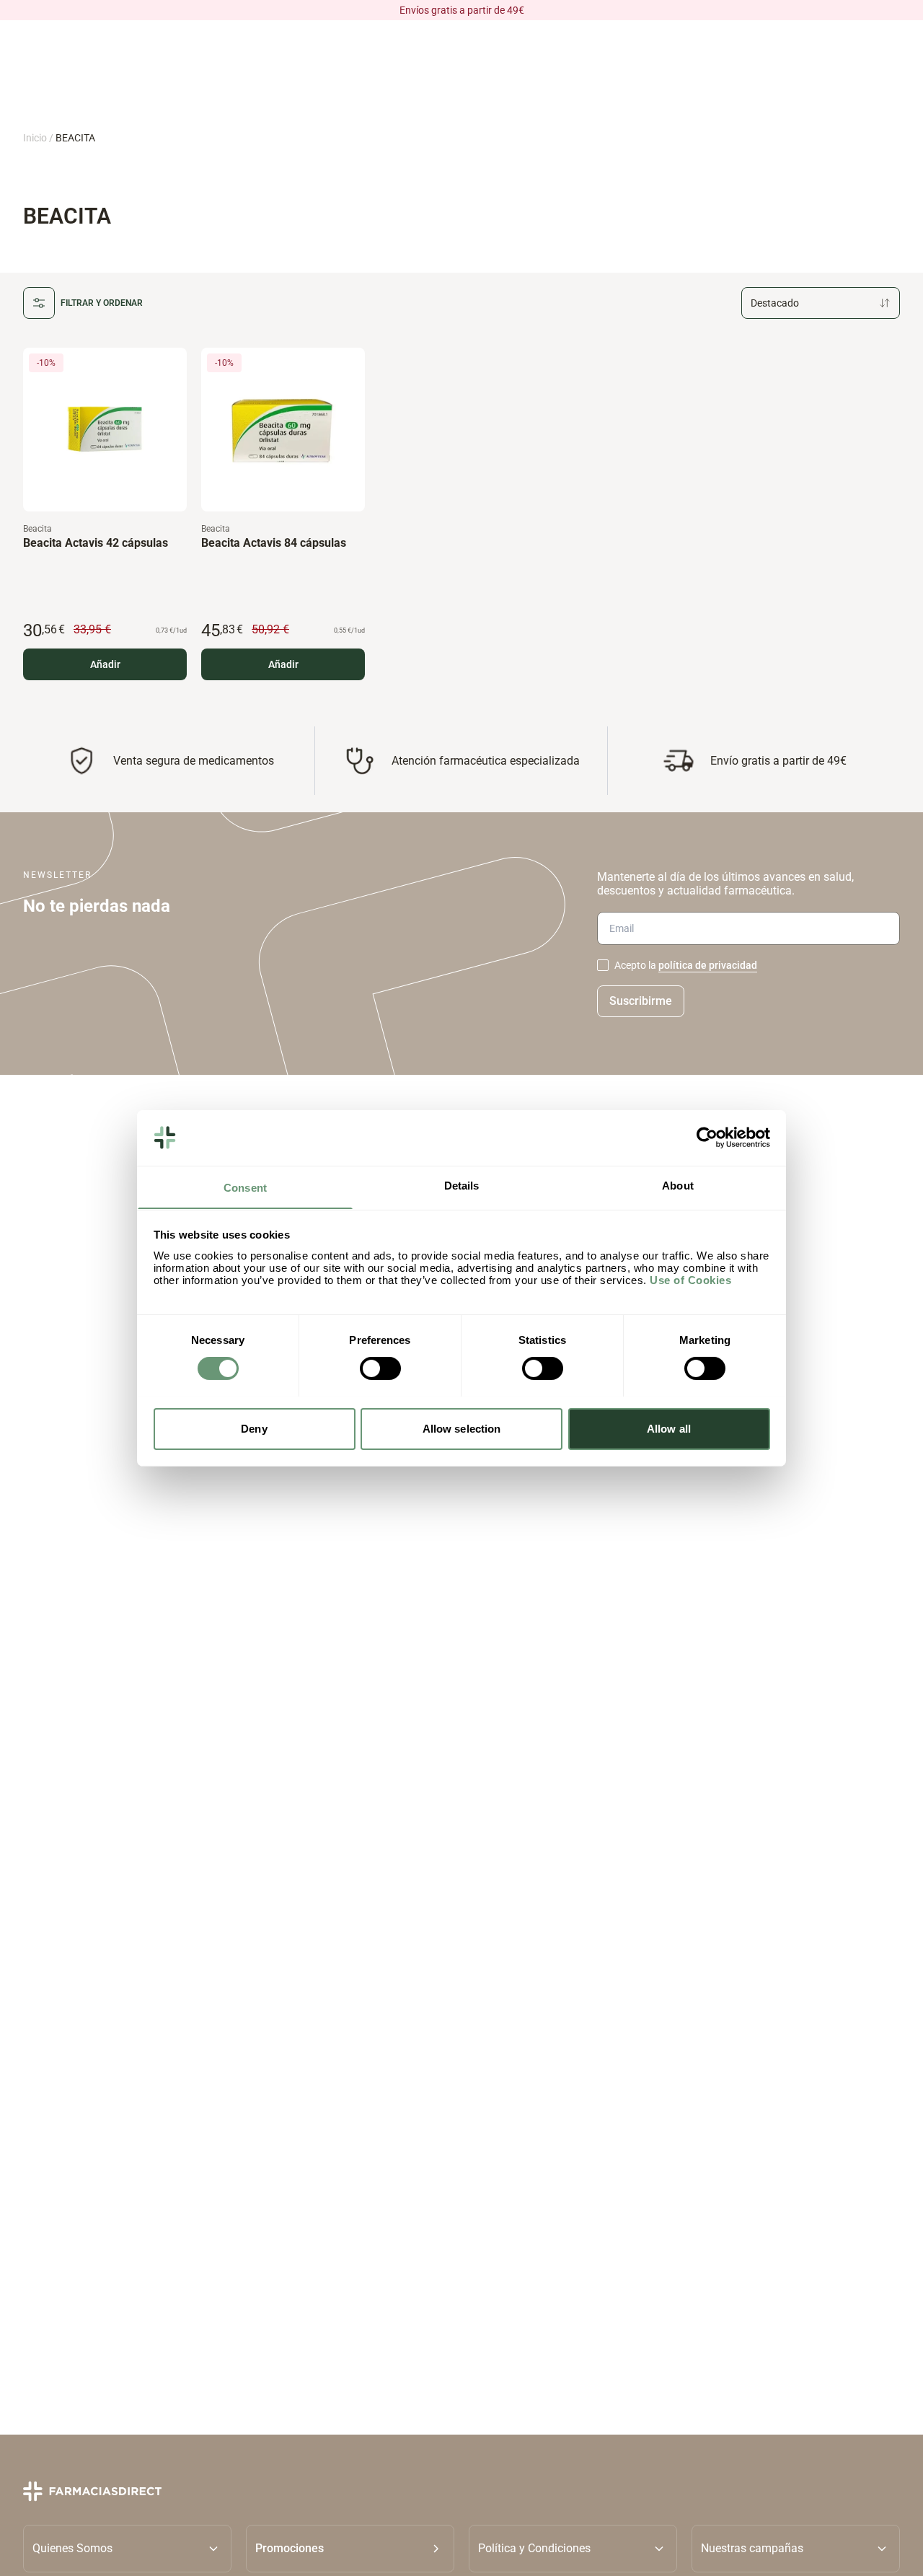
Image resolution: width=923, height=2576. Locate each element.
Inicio (35, 138)
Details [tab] (462, 1185)
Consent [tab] (245, 1187)
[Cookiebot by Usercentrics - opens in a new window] (707, 1138)
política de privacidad (708, 965)
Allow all (669, 1428)
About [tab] (678, 1185)
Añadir (105, 664)
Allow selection (462, 1428)
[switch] (380, 1368)
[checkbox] (603, 965)
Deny (254, 1428)
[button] (350, 2549)
